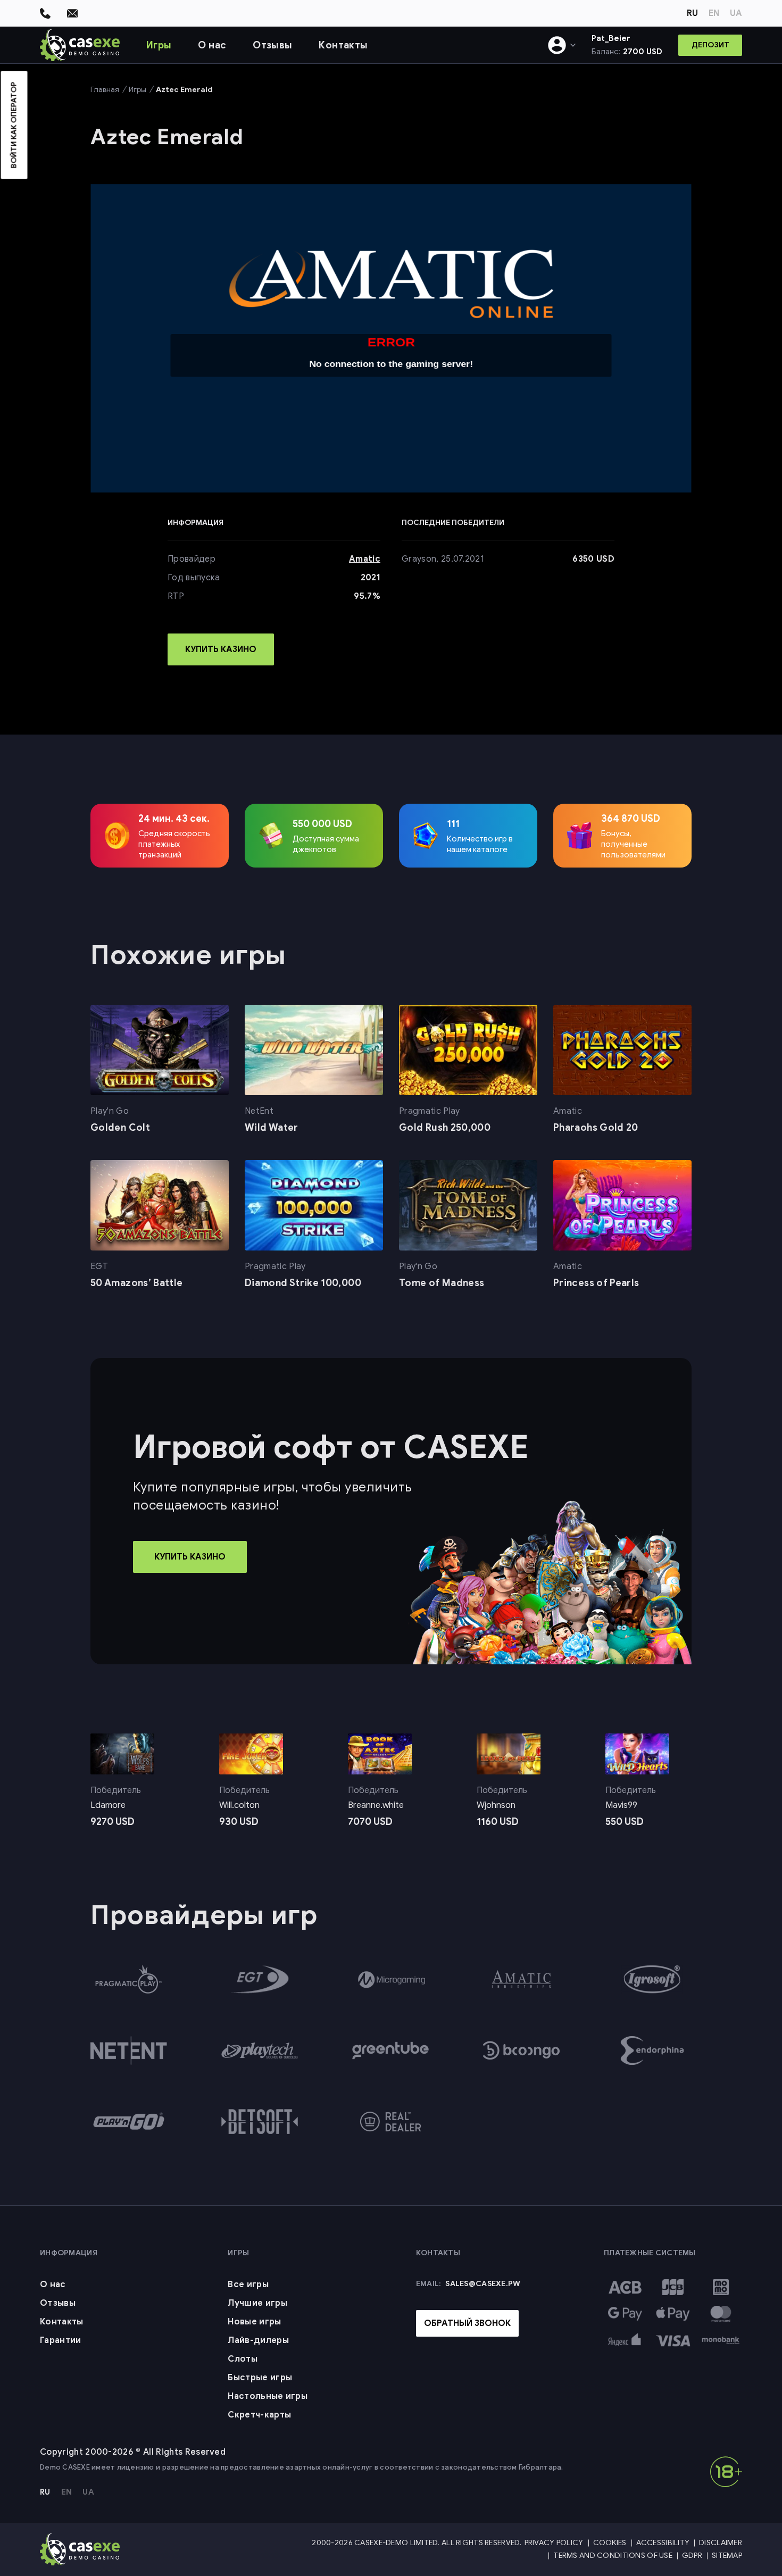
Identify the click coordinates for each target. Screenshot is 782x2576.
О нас (212, 45)
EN (714, 13)
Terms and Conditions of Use (613, 2556)
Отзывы (272, 45)
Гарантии (61, 2340)
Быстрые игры (260, 2378)
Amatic (365, 559)
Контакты (343, 45)
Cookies (610, 2543)
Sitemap (727, 2556)
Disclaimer (721, 2543)
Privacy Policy (554, 2543)
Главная (105, 90)
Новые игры (254, 2322)
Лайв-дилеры (258, 2340)
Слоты (243, 2359)
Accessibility (663, 2543)
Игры (159, 45)
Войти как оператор (14, 125)
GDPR (692, 2556)
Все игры (248, 2285)
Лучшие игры (257, 2303)
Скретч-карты (259, 2415)
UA (736, 13)
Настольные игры (268, 2396)
